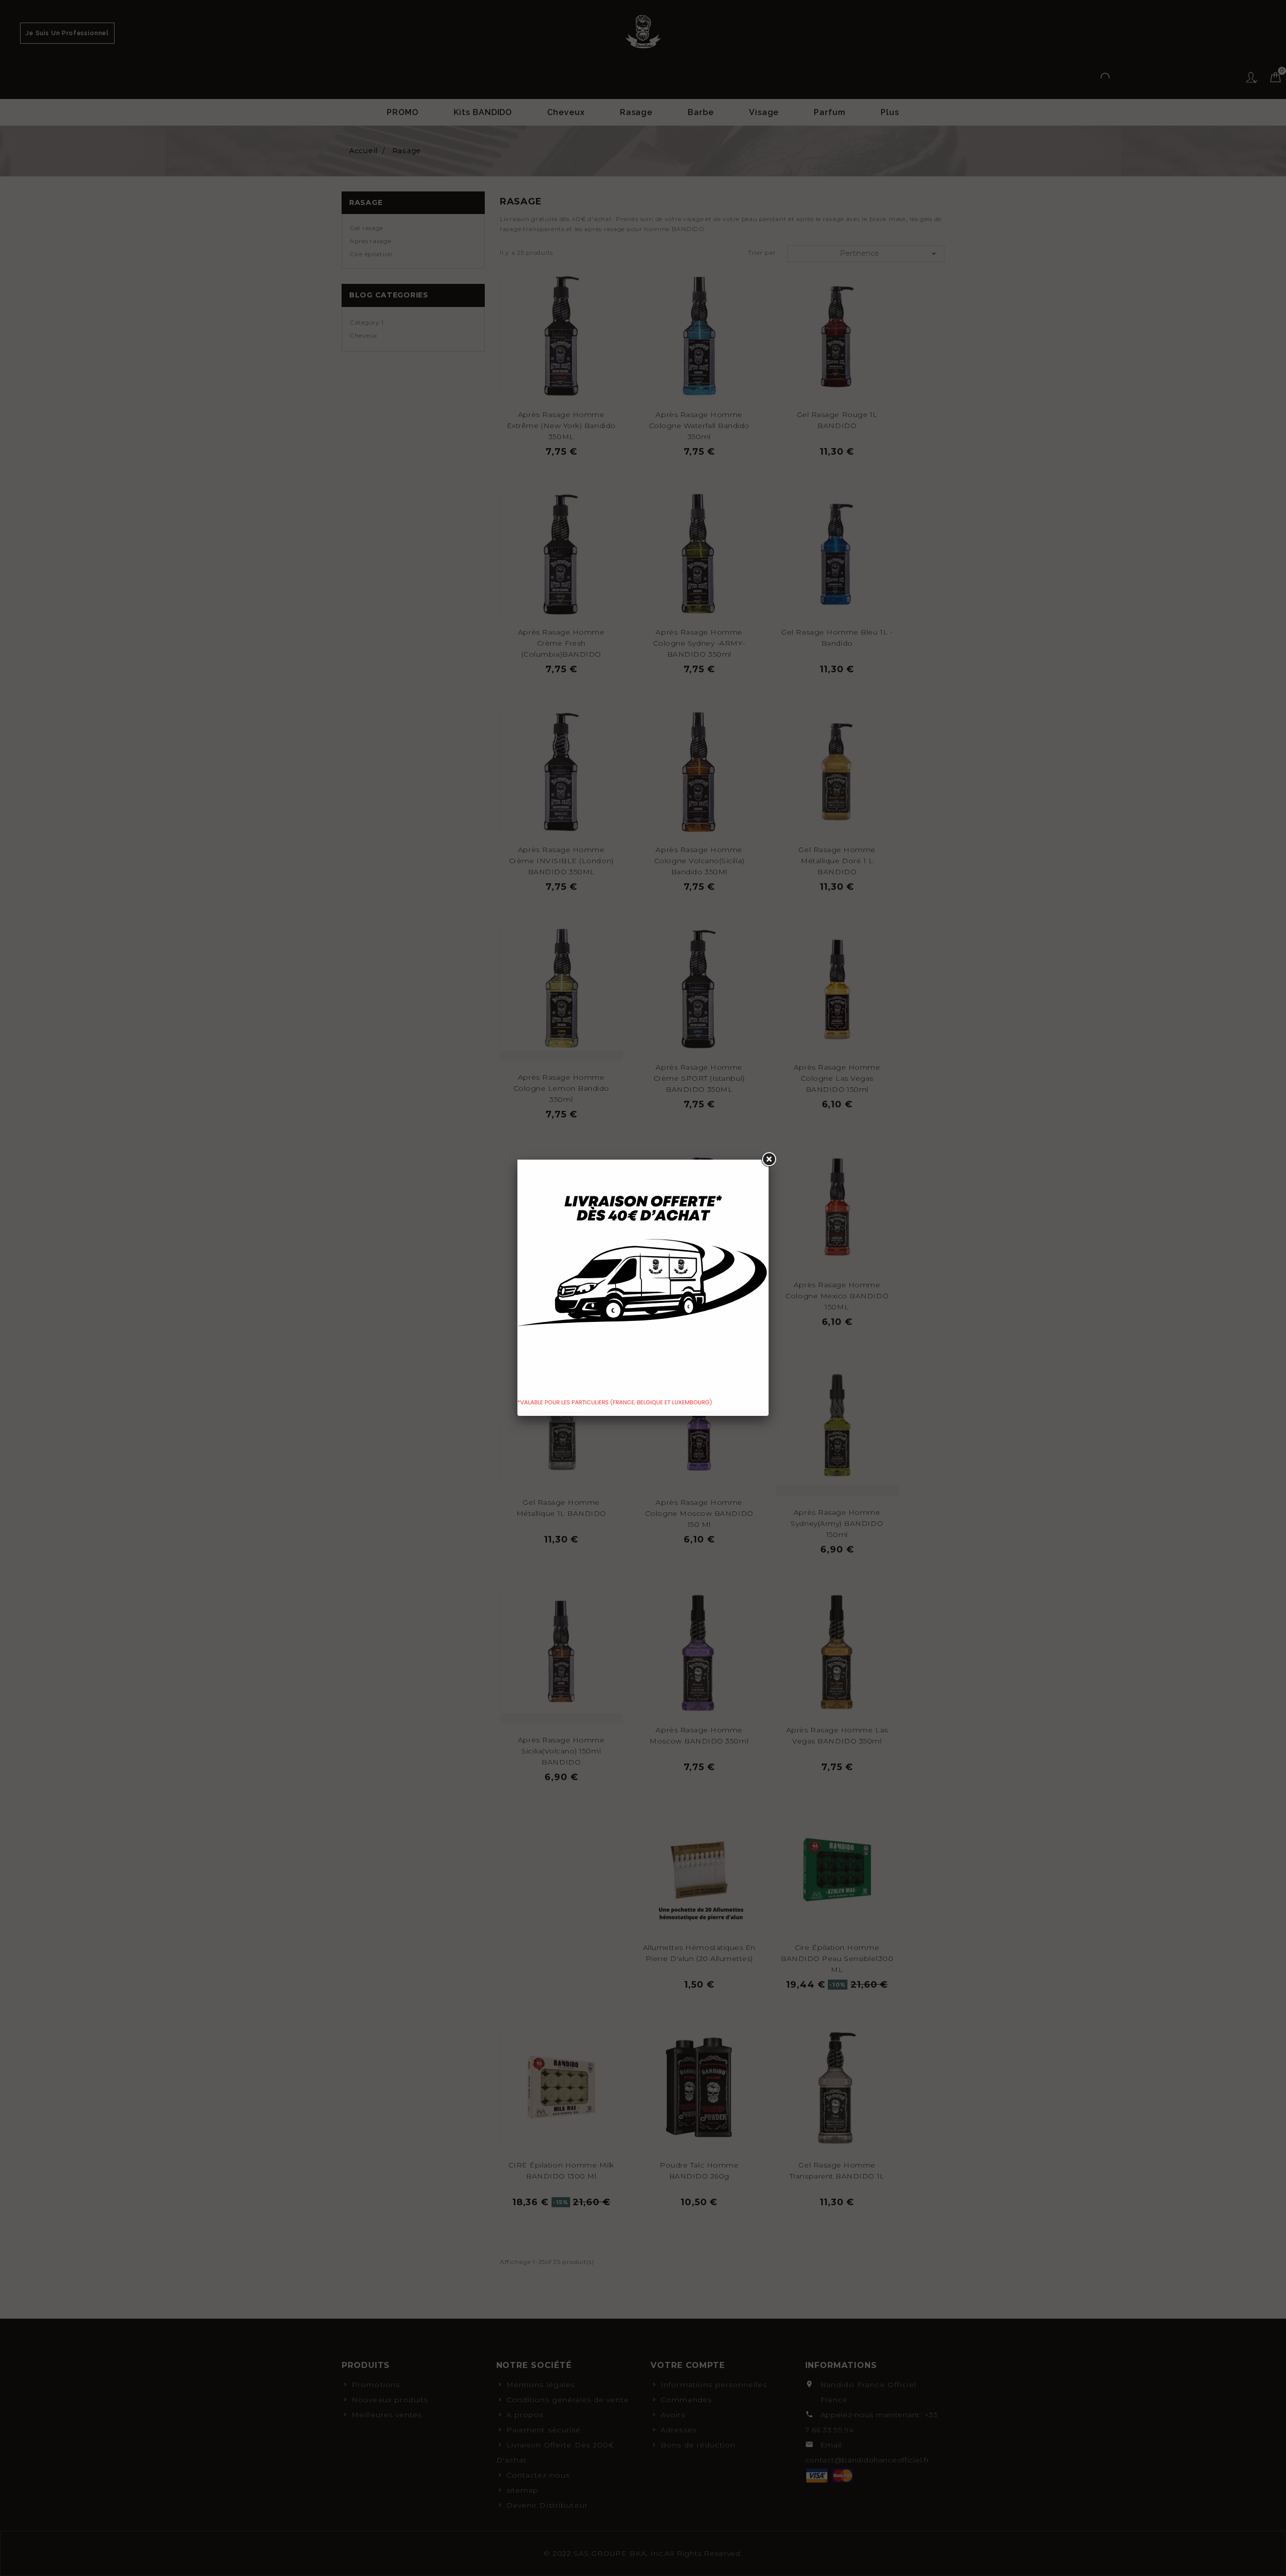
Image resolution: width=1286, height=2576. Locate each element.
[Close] (769, 1160)
